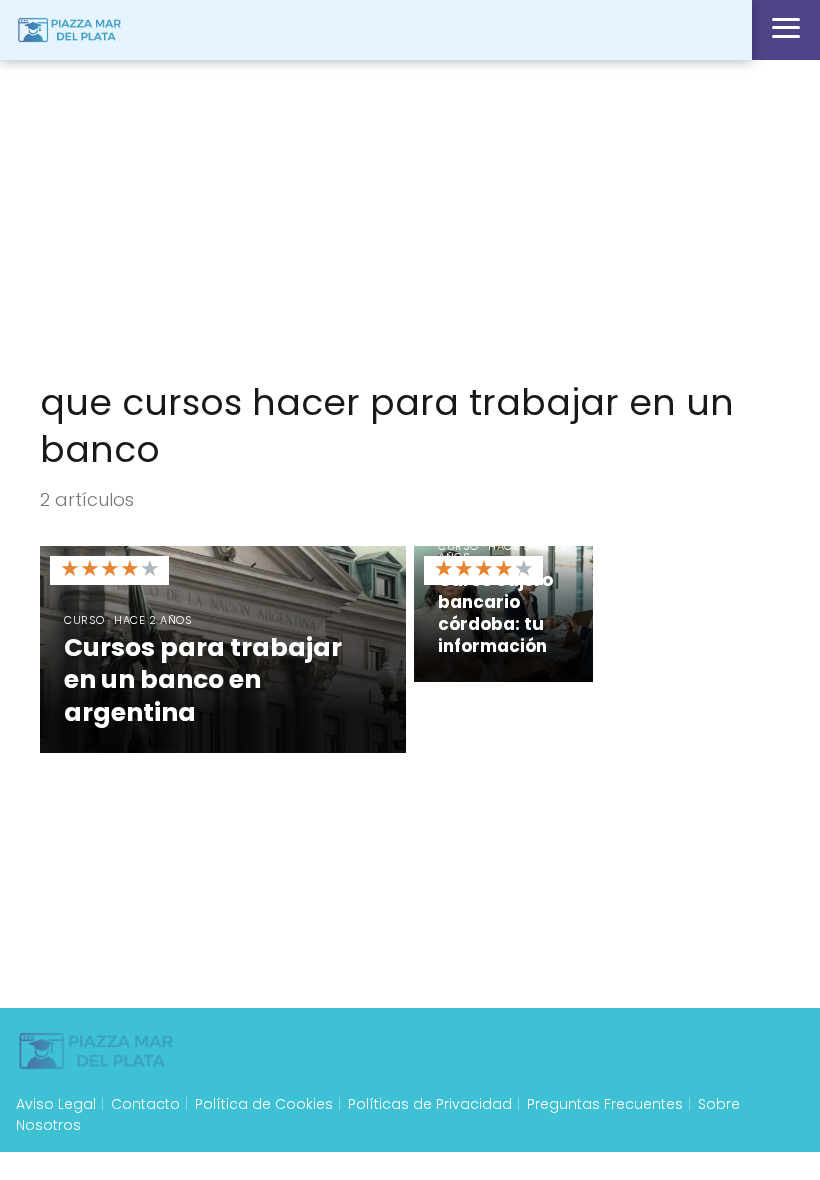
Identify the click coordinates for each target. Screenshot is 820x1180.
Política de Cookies (264, 1104)
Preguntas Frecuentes (605, 1104)
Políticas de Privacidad (430, 1104)
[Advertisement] (410, 220)
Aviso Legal (56, 1104)
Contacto (145, 1104)
